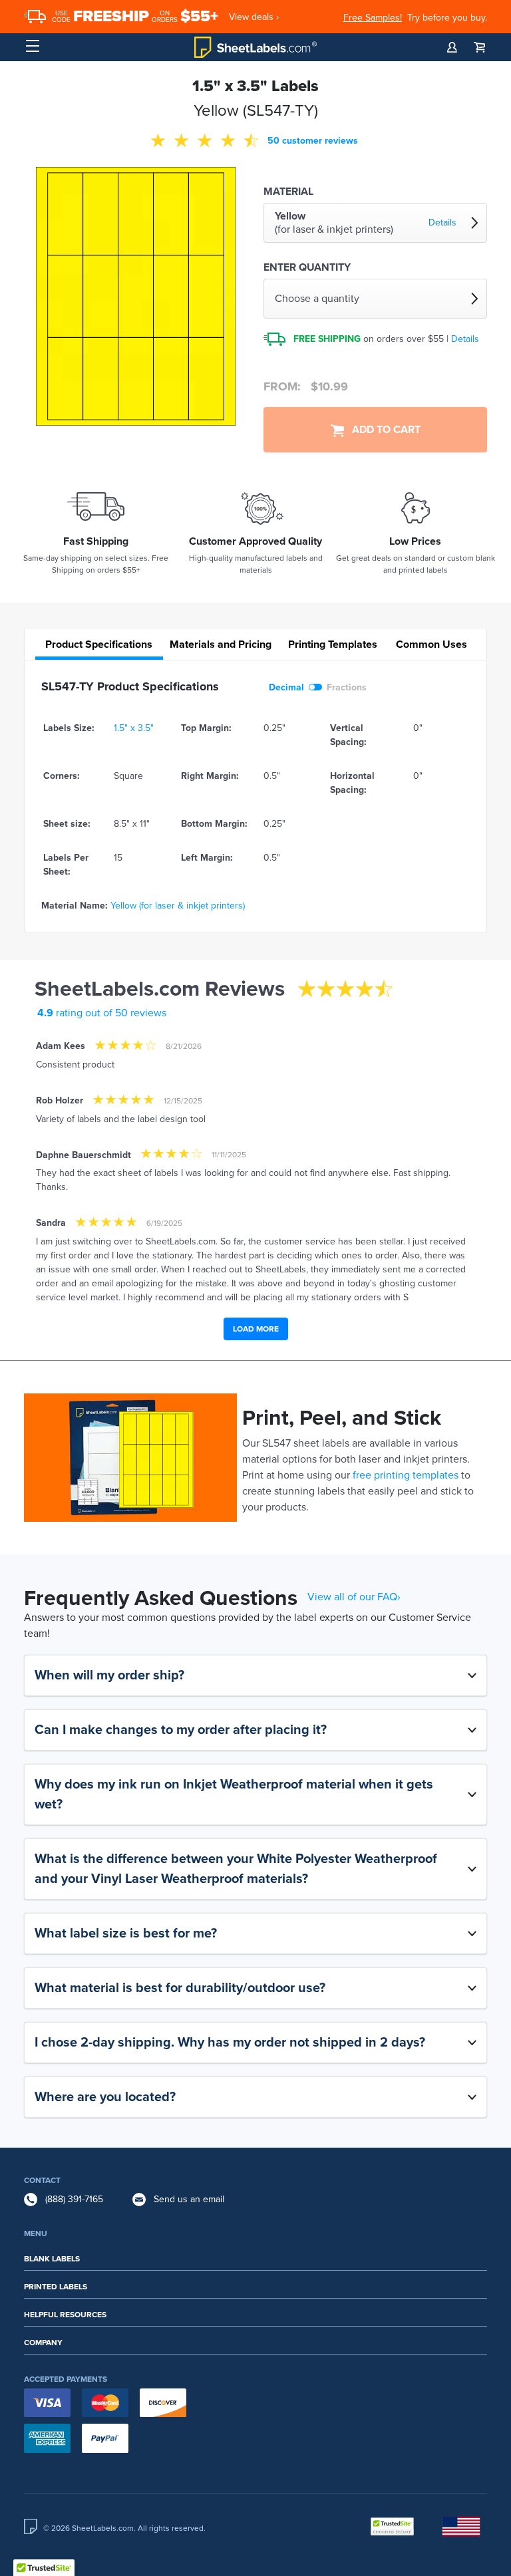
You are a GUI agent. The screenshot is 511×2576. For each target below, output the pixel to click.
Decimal (286, 687)
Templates (333, 644)
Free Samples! (373, 18)
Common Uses (431, 644)
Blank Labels (52, 2259)
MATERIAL (288, 192)
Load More (256, 1329)
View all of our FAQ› (354, 1597)
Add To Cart (382, 430)
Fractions (347, 687)
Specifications (99, 644)
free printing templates (406, 1475)
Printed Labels (56, 2287)
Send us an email (189, 2199)
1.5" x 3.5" (134, 728)
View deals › (254, 17)
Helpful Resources (65, 2315)
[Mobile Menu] (33, 47)
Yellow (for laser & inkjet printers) (178, 906)
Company (43, 2343)
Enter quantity (307, 267)
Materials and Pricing (221, 644)
